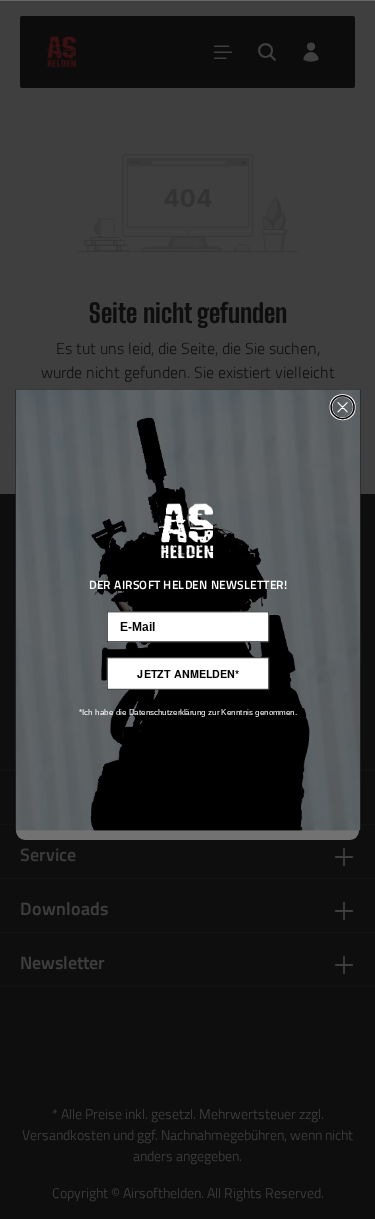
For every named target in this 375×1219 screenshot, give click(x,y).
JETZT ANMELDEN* (187, 673)
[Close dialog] (342, 406)
